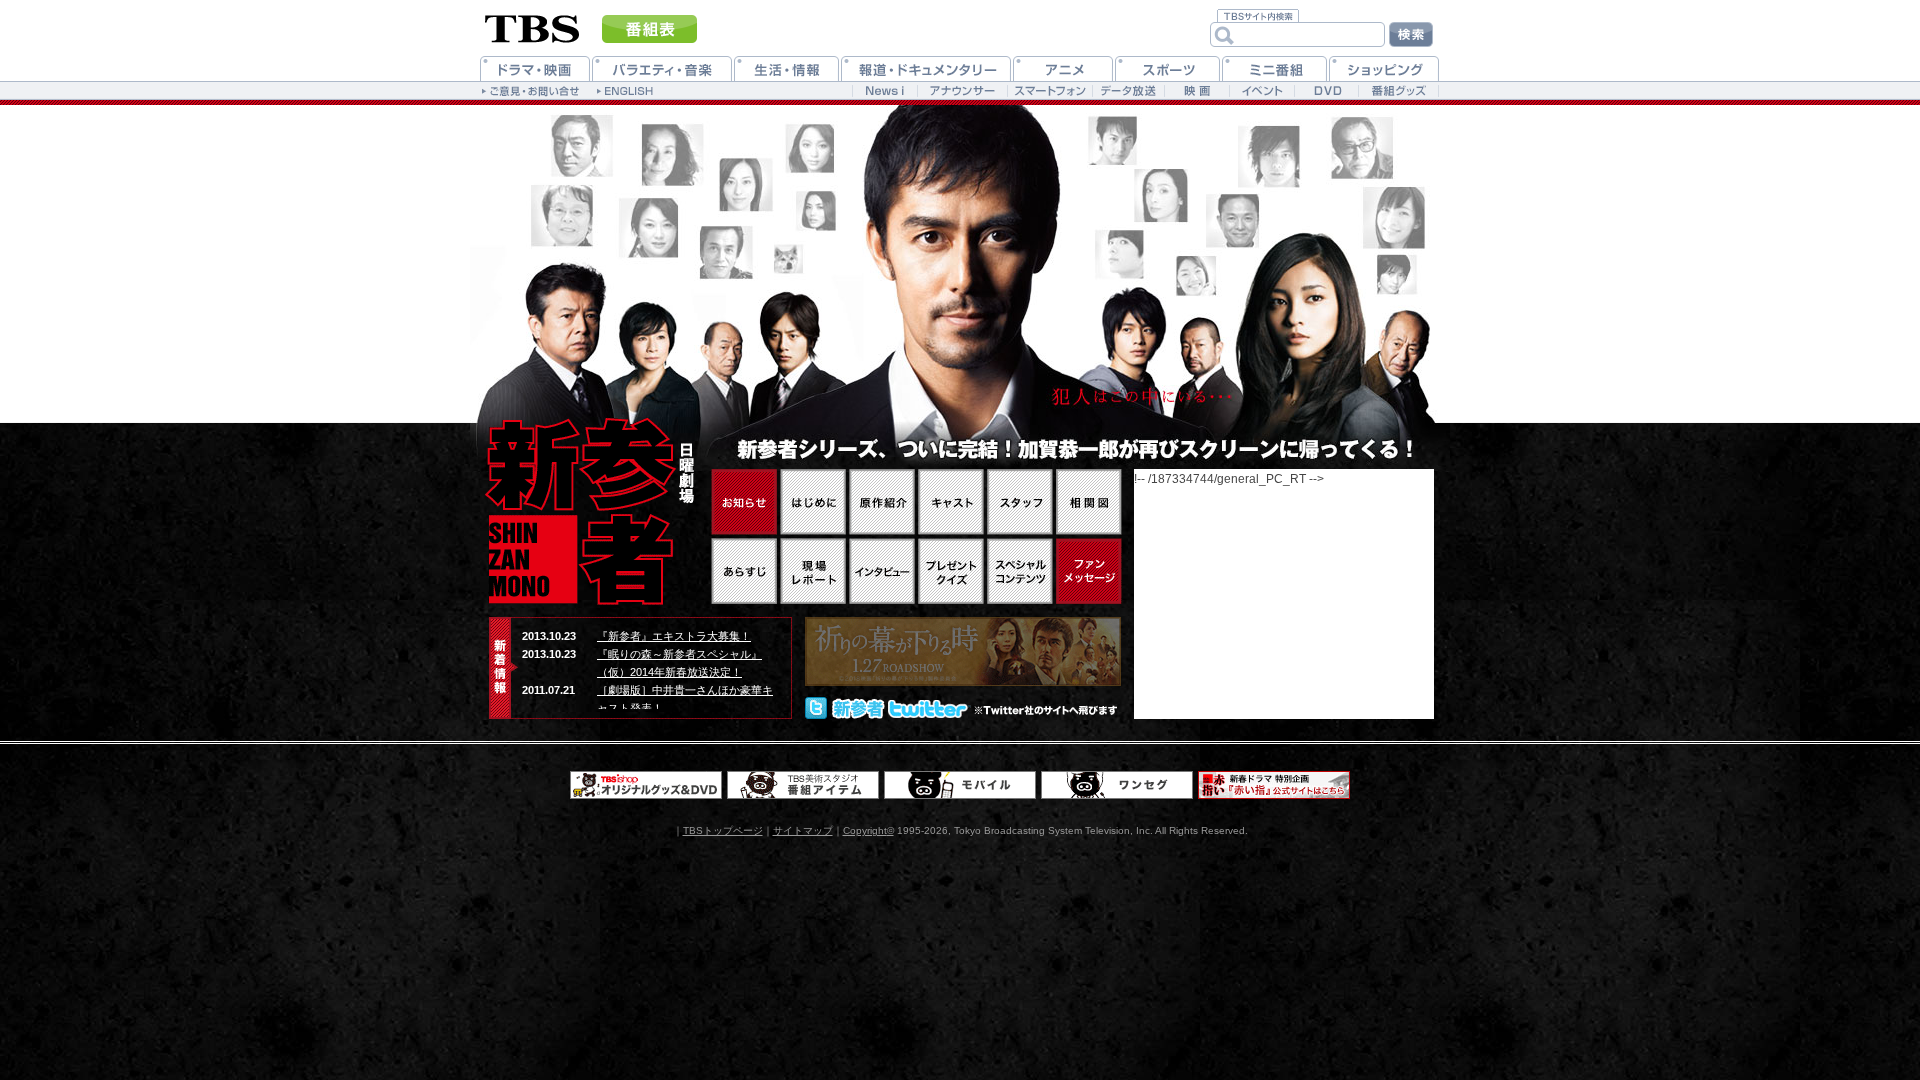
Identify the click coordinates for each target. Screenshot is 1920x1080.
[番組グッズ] (1398, 90)
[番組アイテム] (803, 785)
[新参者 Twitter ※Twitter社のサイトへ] (963, 708)
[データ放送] (1128, 90)
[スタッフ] (1020, 502)
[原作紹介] (882, 502)
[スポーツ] (1167, 68)
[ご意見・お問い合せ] (532, 90)
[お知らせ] (744, 502)
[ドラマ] (535, 68)
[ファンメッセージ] (1089, 571)
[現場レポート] (813, 571)
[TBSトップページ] (532, 27)
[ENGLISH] (627, 90)
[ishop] (646, 785)
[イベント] (1261, 90)
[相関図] (1089, 502)
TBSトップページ (723, 830)
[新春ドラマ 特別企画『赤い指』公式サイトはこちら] (1274, 785)
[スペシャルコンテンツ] (1020, 571)
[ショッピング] (1384, 68)
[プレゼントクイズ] (951, 571)
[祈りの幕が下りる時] (963, 651)
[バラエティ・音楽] (662, 68)
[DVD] (1326, 90)
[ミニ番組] (1274, 68)
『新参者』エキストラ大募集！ (674, 636)
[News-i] (884, 90)
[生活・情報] (786, 68)
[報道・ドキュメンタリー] (926, 68)
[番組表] (649, 29)
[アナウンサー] (962, 90)
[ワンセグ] (1117, 785)
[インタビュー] (882, 571)
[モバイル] (960, 785)
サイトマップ (803, 830)
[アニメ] (1063, 68)
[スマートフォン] (1049, 90)
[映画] (1196, 90)
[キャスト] (951, 502)
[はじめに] (813, 502)
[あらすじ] (744, 571)
